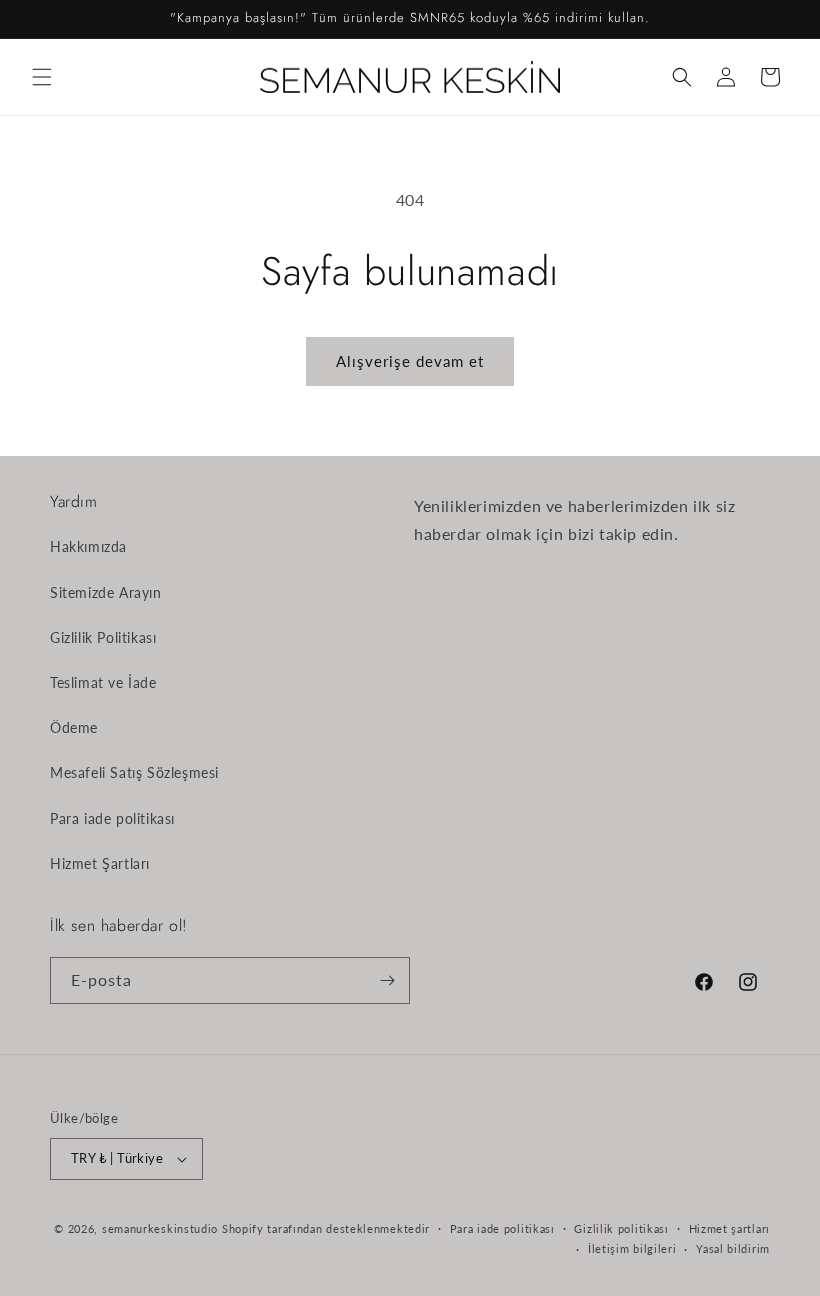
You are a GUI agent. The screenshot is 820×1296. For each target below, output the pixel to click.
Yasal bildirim (733, 1248)
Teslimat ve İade (103, 682)
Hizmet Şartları (100, 863)
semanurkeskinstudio (160, 1228)
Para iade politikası (112, 818)
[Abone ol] (387, 980)
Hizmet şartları (730, 1228)
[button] (42, 77)
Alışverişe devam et (410, 361)
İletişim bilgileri (632, 1248)
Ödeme (74, 727)
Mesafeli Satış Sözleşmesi (134, 772)
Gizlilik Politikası (103, 637)
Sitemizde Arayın (106, 592)
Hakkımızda (88, 546)
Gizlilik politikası (621, 1228)
